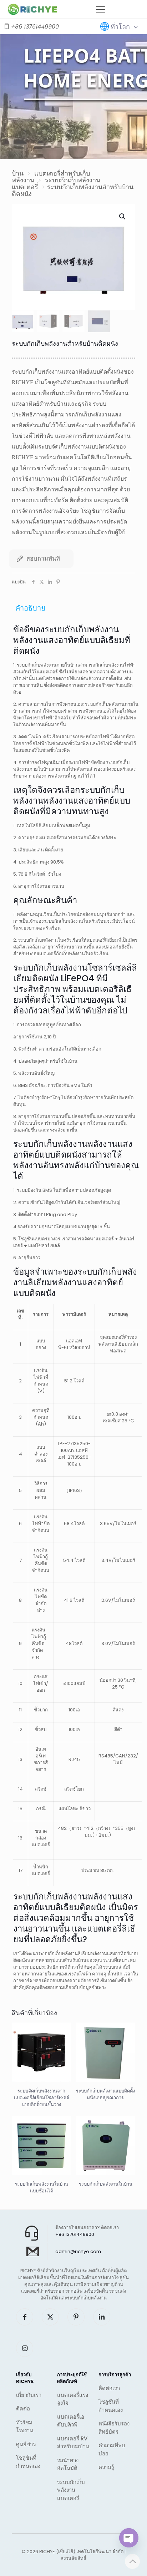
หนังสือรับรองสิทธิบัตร (114, 2428)
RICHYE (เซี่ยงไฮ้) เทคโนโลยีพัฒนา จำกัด (81, 2552)
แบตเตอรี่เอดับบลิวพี (71, 2421)
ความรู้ (106, 2467)
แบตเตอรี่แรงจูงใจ (73, 2399)
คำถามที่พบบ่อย (112, 2449)
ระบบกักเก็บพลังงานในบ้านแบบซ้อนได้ (41, 2187)
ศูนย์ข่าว (26, 2444)
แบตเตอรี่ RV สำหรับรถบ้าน (73, 2443)
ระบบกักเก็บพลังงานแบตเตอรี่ (56, 183)
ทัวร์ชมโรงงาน (25, 2426)
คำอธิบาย (30, 608)
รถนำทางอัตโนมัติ (68, 2464)
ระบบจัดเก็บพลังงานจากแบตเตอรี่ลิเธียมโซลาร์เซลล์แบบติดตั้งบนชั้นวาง (42, 2098)
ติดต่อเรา (109, 2388)
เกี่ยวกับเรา (29, 2395)
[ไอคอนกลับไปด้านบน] (132, 2561)
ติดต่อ (23, 2408)
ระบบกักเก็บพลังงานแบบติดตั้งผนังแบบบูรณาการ (105, 2094)
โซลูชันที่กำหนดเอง (28, 2462)
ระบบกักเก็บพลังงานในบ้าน (106, 2184)
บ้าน (18, 173)
